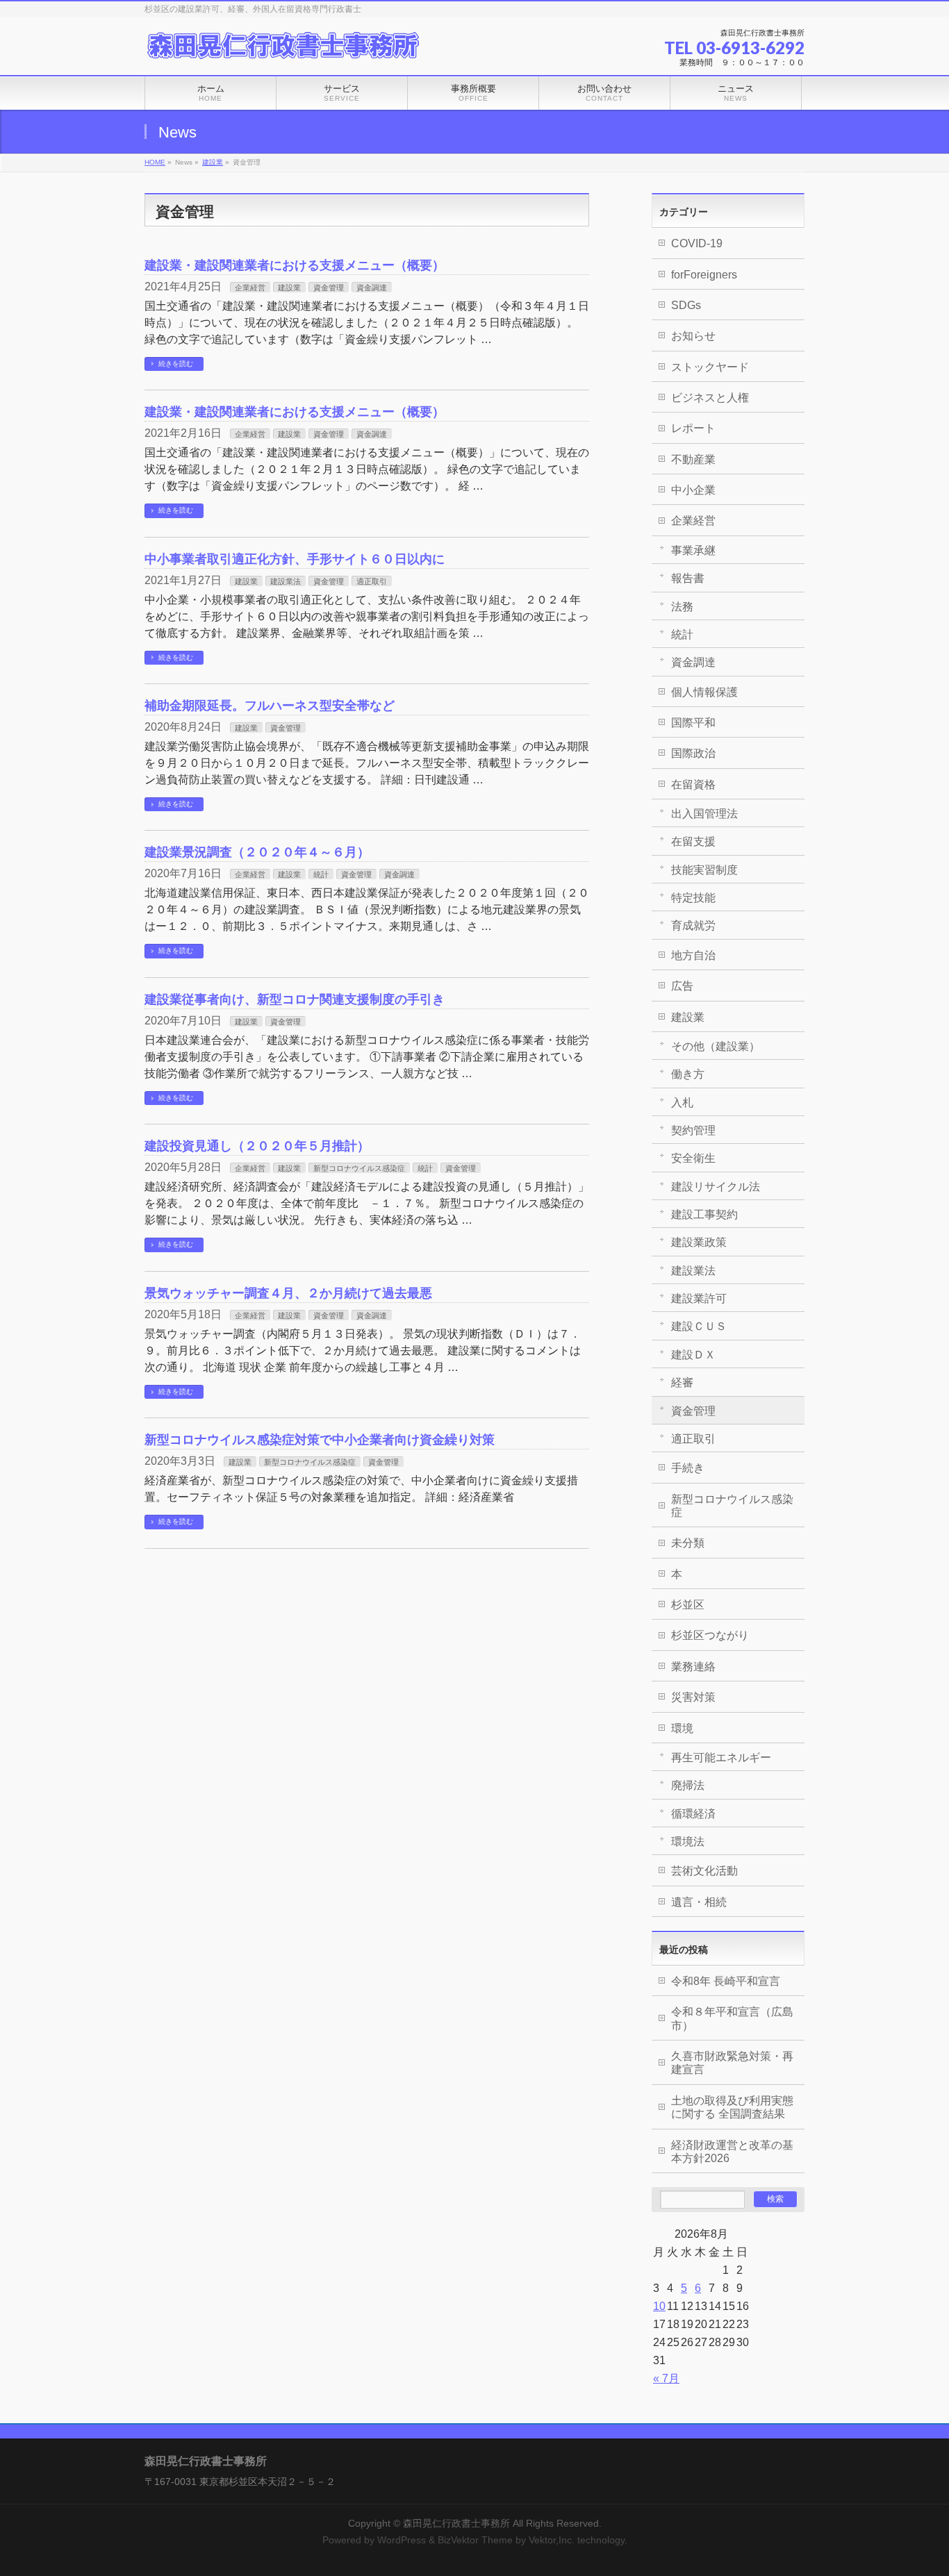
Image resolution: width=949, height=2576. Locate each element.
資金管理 (329, 288)
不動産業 (693, 459)
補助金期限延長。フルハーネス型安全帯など (270, 705)
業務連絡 (693, 1667)
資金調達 (372, 288)
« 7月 (666, 2378)
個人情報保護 (704, 692)
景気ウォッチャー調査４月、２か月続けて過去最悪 (288, 1293)
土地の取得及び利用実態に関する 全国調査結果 (732, 2107)
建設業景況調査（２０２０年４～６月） (257, 852)
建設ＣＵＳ (699, 1326)
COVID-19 (697, 243)
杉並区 (688, 1605)
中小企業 (693, 490)
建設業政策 (699, 1242)
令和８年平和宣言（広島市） (732, 2018)
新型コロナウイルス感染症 (359, 1168)
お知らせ (693, 336)
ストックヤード (710, 367)
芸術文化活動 (704, 1871)
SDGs (686, 305)
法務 (682, 607)
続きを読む (176, 364)
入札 (682, 1103)
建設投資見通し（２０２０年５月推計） (257, 1146)
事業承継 (693, 550)
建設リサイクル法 (716, 1187)
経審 (682, 1382)
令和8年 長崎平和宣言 (726, 1981)
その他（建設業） (716, 1046)
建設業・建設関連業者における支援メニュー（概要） (295, 265)
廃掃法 (688, 1785)
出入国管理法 (704, 814)
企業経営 (250, 288)
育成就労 (693, 925)
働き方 (688, 1074)
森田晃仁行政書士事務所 (456, 2523)
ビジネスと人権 (710, 398)
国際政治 (693, 753)
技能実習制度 (704, 870)
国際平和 (693, 723)
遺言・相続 (699, 1902)
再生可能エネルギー (721, 1758)
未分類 (688, 1543)
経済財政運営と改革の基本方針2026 (732, 2152)
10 (659, 2306)
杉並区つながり (710, 1635)
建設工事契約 (704, 1214)
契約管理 (693, 1130)
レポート (693, 428)
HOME (155, 162)
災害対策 (693, 1697)
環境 (682, 1728)
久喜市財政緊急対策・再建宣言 (732, 2063)
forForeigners (704, 275)
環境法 (688, 1842)
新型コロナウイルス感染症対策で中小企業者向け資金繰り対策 (320, 1439)
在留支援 (693, 841)
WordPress (402, 2540)
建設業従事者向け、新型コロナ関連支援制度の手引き (295, 999)
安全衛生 (693, 1158)
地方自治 (693, 955)
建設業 (213, 162)
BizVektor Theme (475, 2540)
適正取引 (372, 581)
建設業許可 (699, 1298)
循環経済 (693, 1814)
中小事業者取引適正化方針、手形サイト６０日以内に (295, 559)
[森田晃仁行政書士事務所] (283, 46)
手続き (688, 1468)
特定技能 (693, 898)
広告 (682, 986)
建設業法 (286, 581)
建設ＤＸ (693, 1355)
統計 (321, 874)
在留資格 (693, 784)
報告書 (688, 578)
